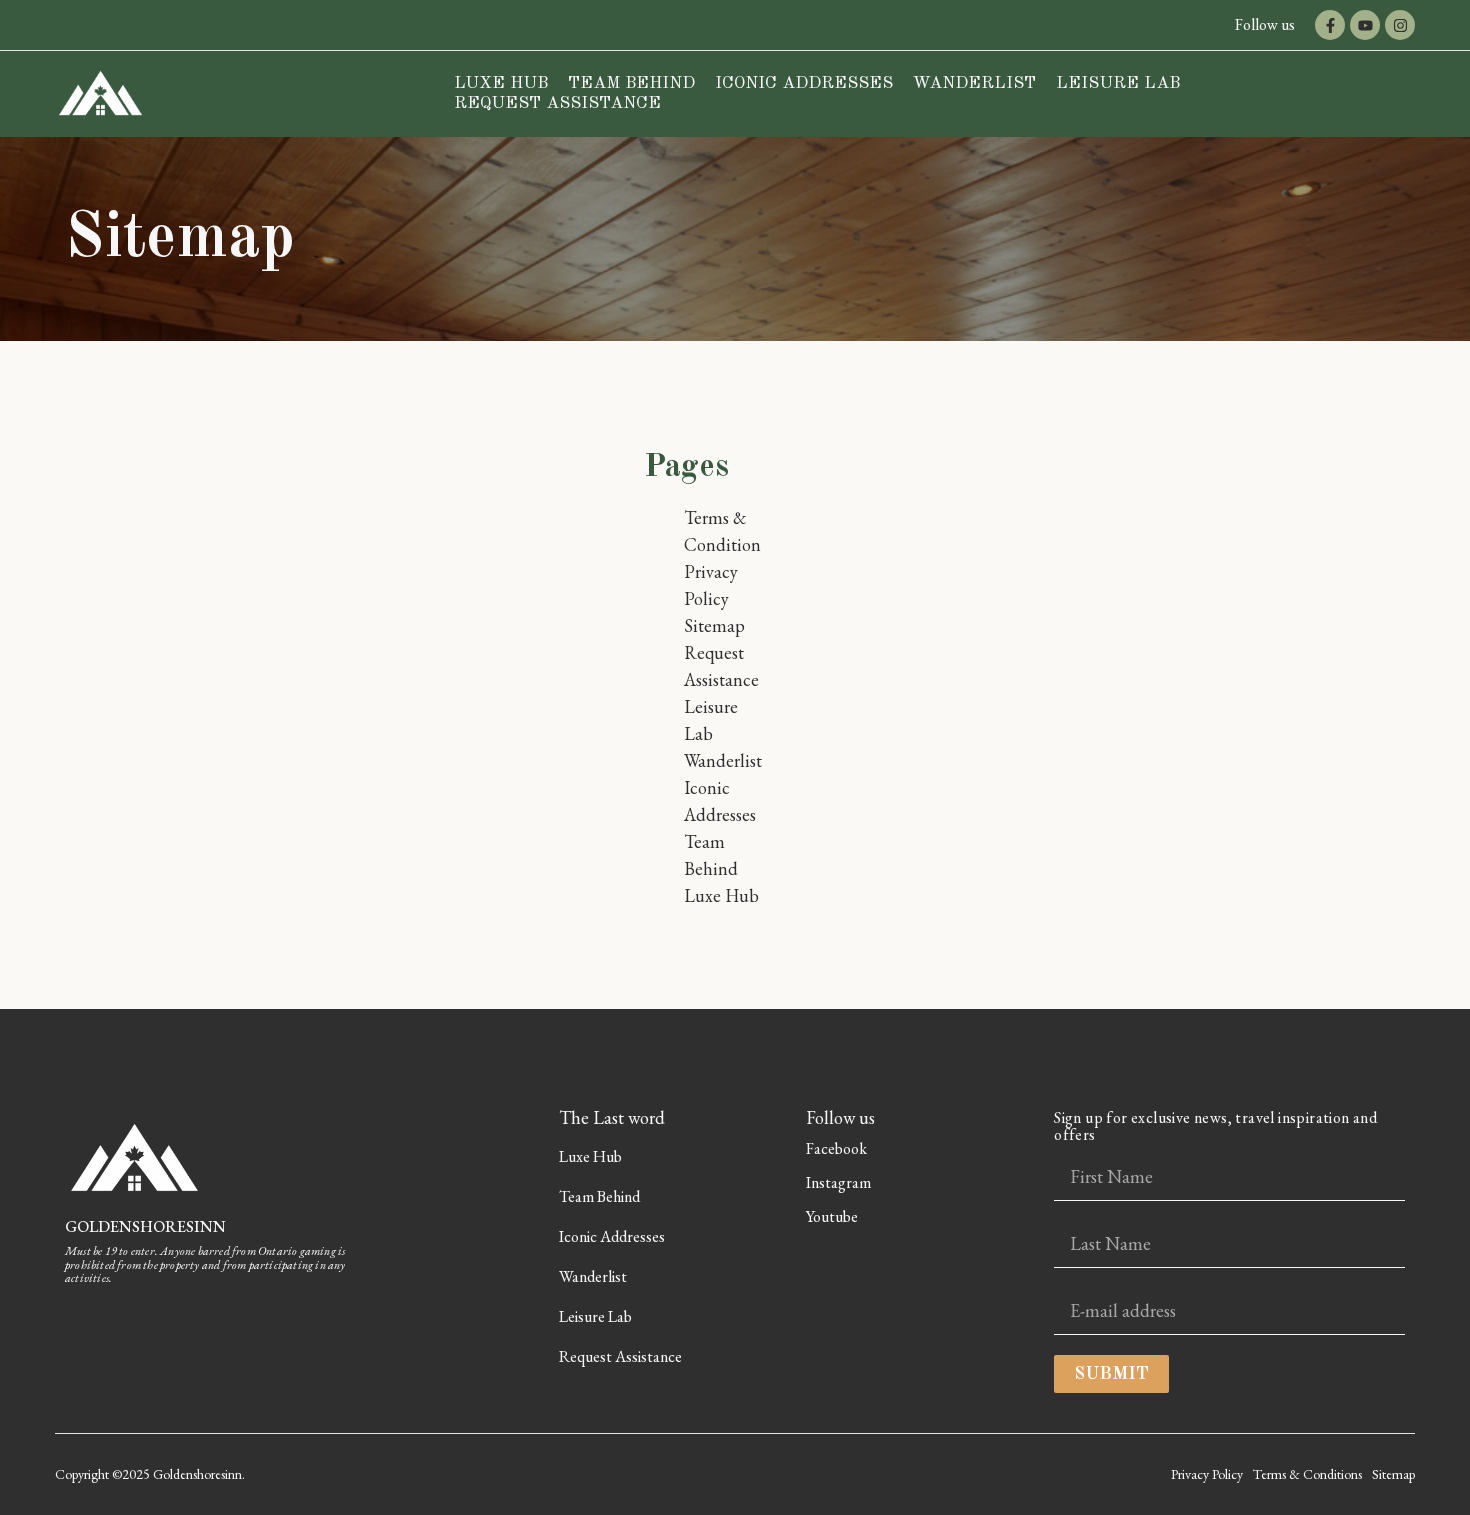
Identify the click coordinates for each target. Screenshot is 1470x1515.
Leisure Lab (1118, 83)
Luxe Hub (501, 83)
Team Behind (631, 83)
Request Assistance (557, 103)
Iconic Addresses (804, 83)
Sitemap (714, 625)
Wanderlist (974, 83)
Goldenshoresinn (145, 1226)
